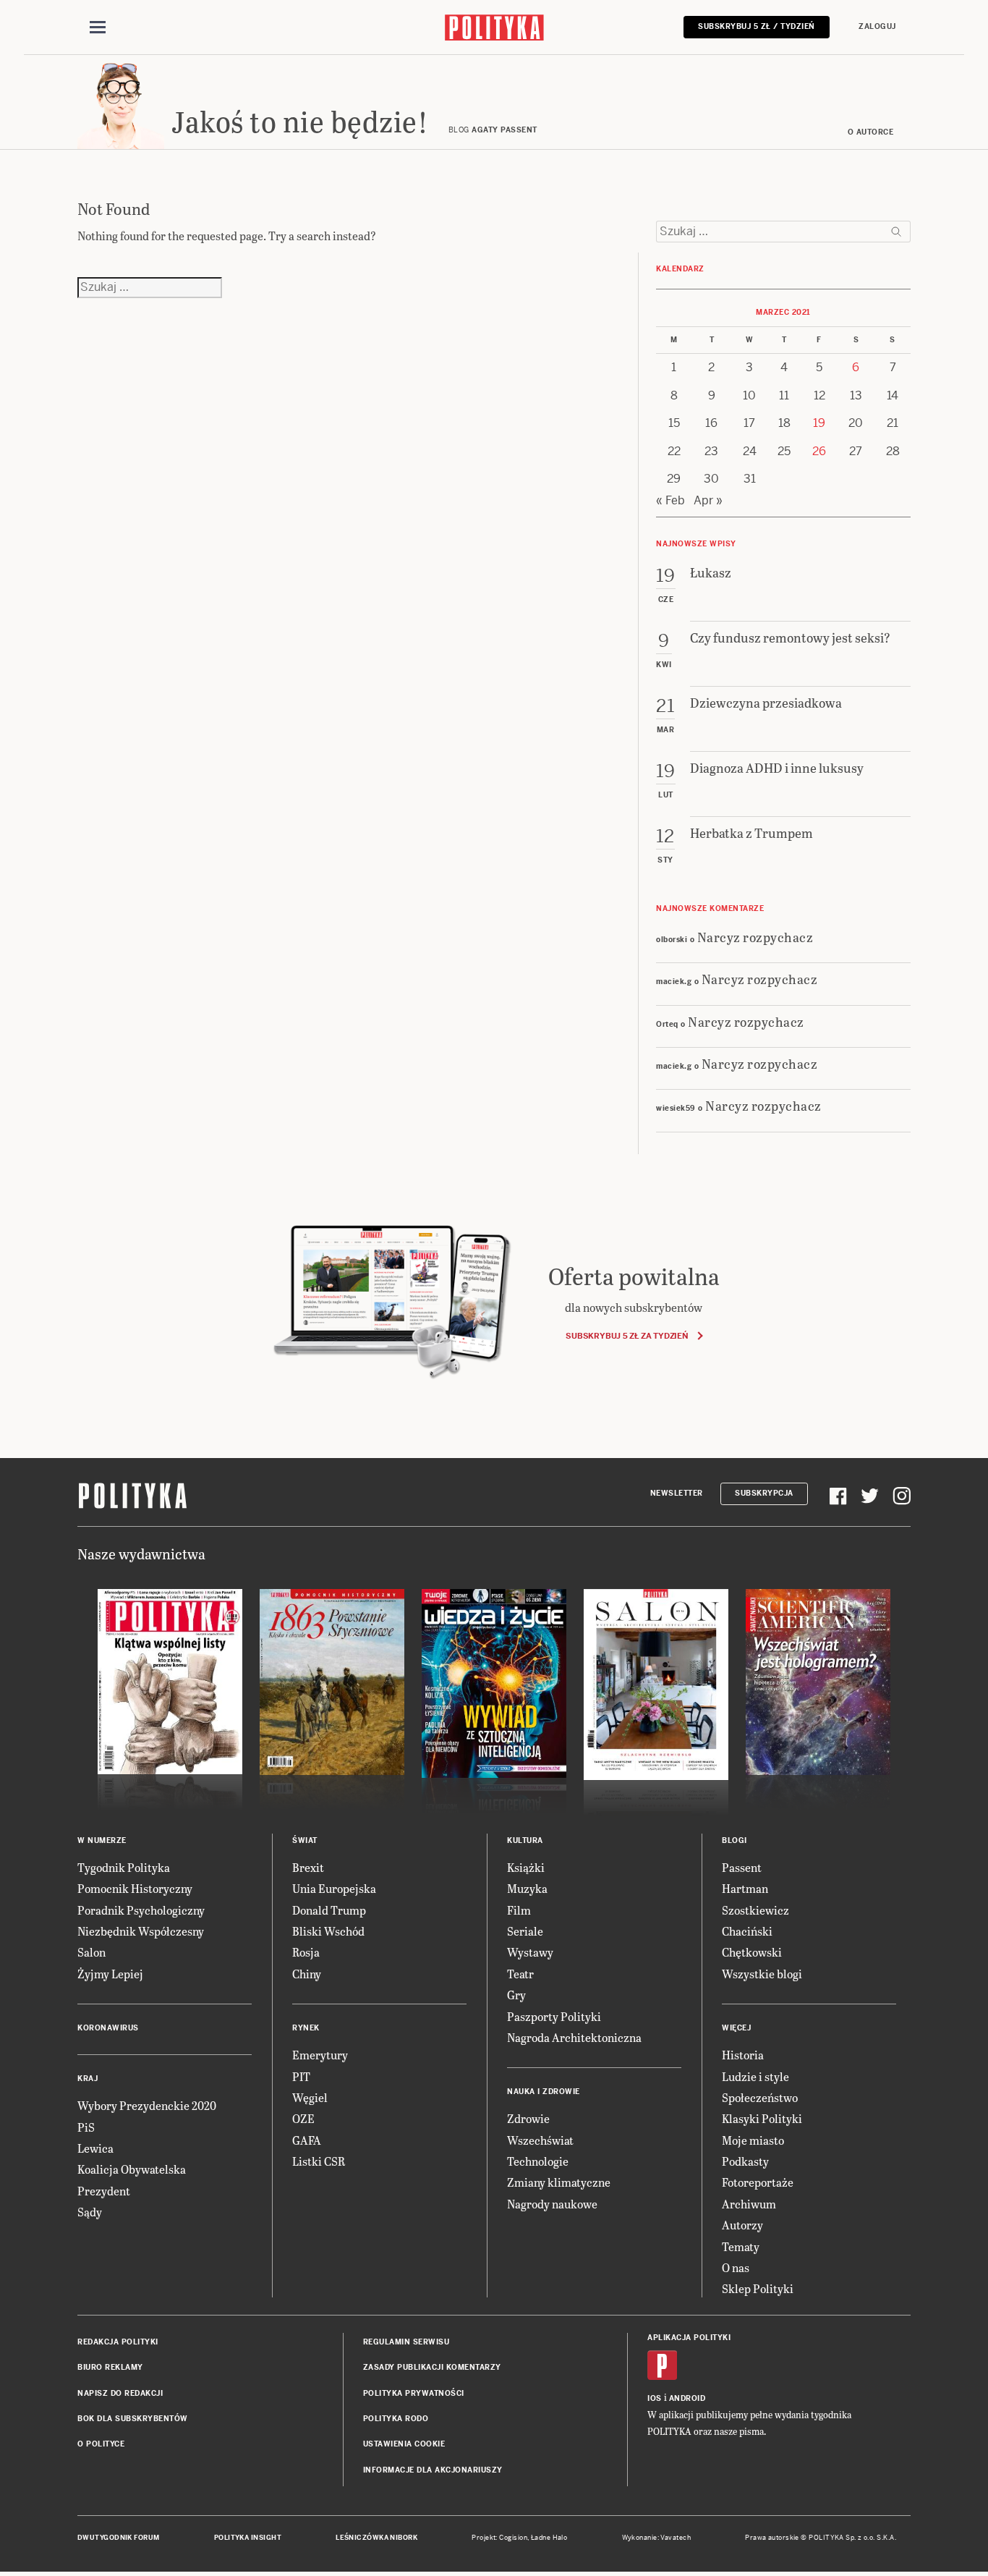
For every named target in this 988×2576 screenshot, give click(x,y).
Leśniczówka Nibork (376, 2538)
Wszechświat (540, 2140)
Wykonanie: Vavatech (657, 2538)
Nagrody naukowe (552, 2204)
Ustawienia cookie (404, 2444)
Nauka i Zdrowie (544, 2092)
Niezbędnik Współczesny (141, 1931)
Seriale (525, 1931)
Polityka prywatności (414, 2393)
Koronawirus (108, 2028)
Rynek (306, 2028)
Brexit (308, 1867)
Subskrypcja (764, 1493)
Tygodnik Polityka (124, 1867)
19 (819, 423)
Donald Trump (329, 1910)
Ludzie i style (755, 2076)
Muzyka (527, 1888)
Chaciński (747, 1931)
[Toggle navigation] (98, 27)
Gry (516, 1995)
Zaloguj (877, 26)
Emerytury (320, 2055)
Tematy (741, 2246)
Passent (742, 1867)
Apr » (708, 500)
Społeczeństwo (760, 2097)
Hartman (745, 1888)
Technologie (538, 2161)
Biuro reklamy (110, 2367)
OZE (303, 2118)
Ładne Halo (549, 2538)
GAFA (307, 2140)
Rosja (306, 1952)
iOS (655, 2398)
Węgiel (310, 2097)
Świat (305, 1840)
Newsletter (677, 1493)
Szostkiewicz (755, 1910)
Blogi (734, 1840)
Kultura (525, 1840)
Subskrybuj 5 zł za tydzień (627, 1336)
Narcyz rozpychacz (755, 937)
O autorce (871, 132)
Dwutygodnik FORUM (119, 2538)
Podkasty (745, 2161)
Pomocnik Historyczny (135, 1888)
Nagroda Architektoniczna (574, 2037)
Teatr (520, 1974)
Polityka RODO (396, 2419)
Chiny (307, 1974)
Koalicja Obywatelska (132, 2169)
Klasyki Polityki (762, 2118)
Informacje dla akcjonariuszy (433, 2470)
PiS (86, 2127)
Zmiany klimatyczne (559, 2182)
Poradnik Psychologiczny (141, 1910)
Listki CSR (319, 2161)
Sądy (90, 2212)
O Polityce (101, 2444)
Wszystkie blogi (762, 1974)
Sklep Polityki (758, 2288)
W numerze (102, 1840)
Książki (526, 1867)
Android (687, 2398)
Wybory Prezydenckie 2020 (147, 2105)
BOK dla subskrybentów (133, 2419)
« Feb (670, 500)
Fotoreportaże (758, 2182)
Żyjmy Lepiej (110, 1974)
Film (519, 1910)
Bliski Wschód (328, 1931)
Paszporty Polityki (554, 2016)
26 (819, 451)
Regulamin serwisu (406, 2342)
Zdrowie (528, 2118)
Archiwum (749, 2204)
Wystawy (530, 1952)
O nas (736, 2267)
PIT (301, 2076)
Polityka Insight (248, 2538)
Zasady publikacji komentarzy (432, 2367)
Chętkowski (752, 1952)
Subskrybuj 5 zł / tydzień (757, 26)
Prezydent (104, 2191)
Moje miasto (753, 2140)
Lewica (95, 2148)
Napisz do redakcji (120, 2393)
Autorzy (742, 2225)
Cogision (513, 2538)
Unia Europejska (334, 1888)
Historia (743, 2055)
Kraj (88, 2079)
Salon (91, 1952)
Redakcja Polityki (118, 2342)
